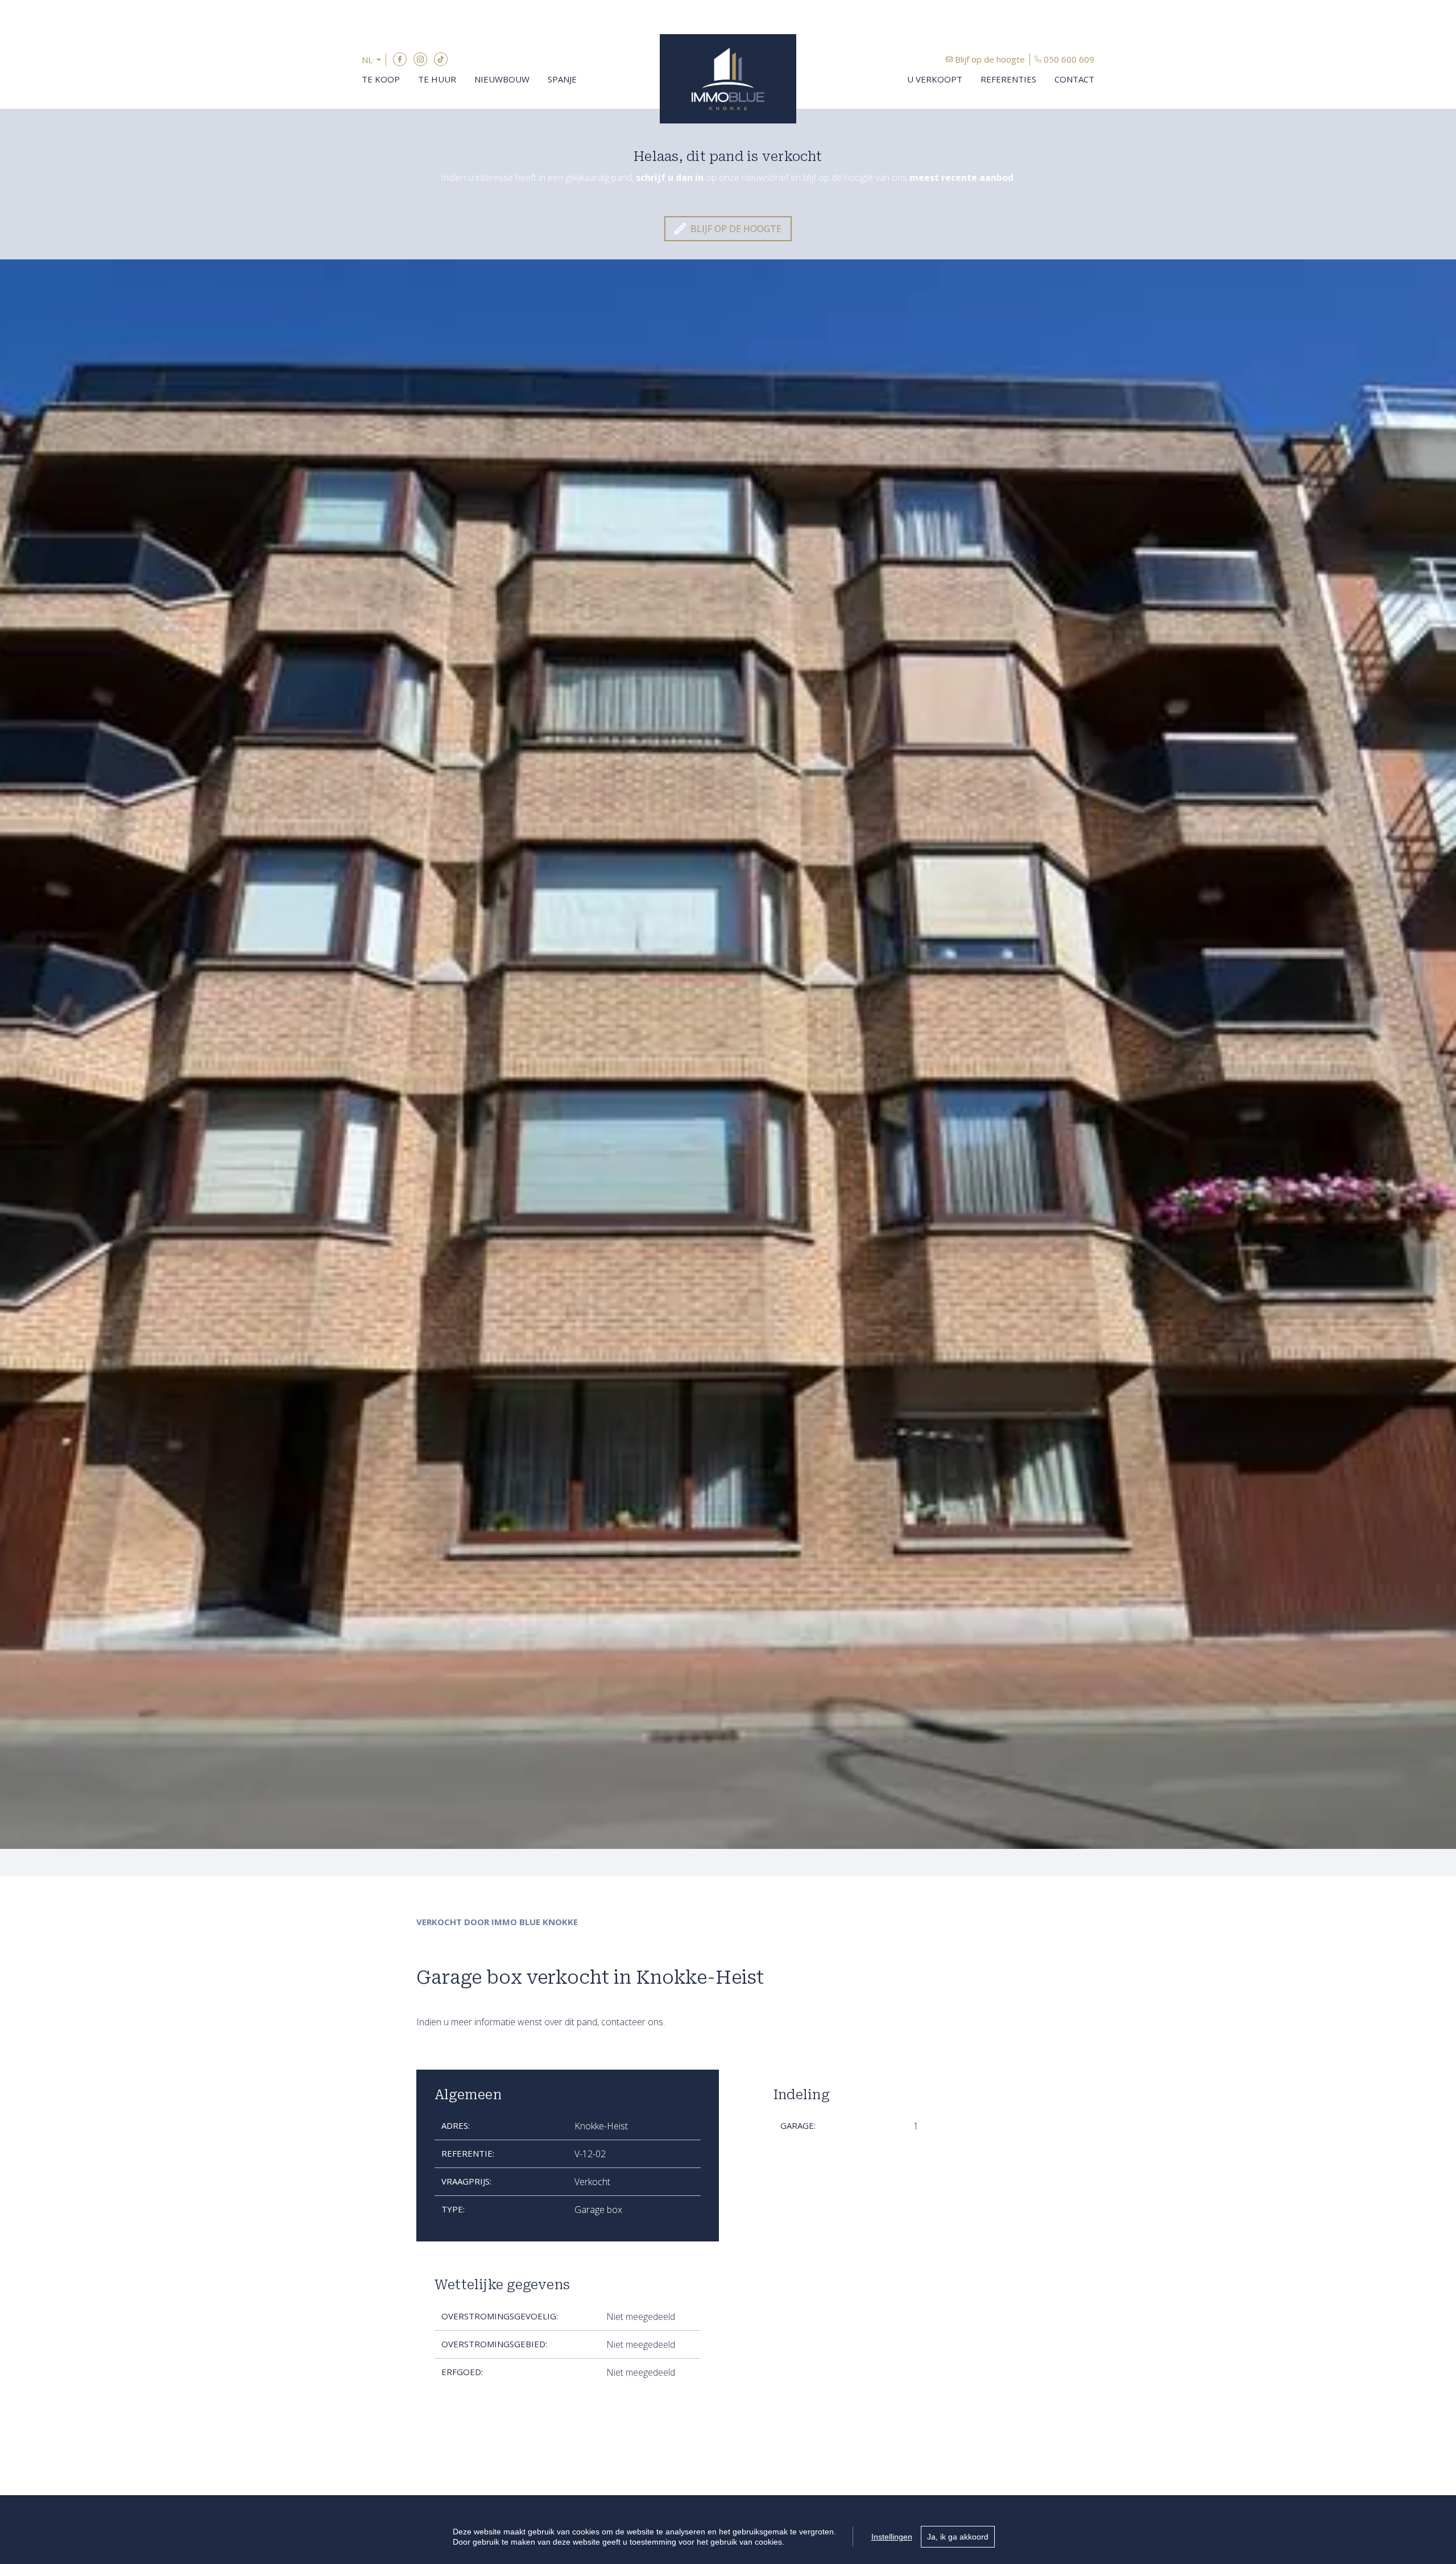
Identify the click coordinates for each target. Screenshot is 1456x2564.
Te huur (437, 79)
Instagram (420, 59)
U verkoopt (935, 79)
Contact (1074, 79)
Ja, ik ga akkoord (958, 2537)
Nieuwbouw (502, 79)
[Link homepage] (728, 79)
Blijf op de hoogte (990, 59)
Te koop (381, 79)
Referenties (1008, 79)
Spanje (562, 79)
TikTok (441, 59)
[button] (374, 60)
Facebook (400, 59)
